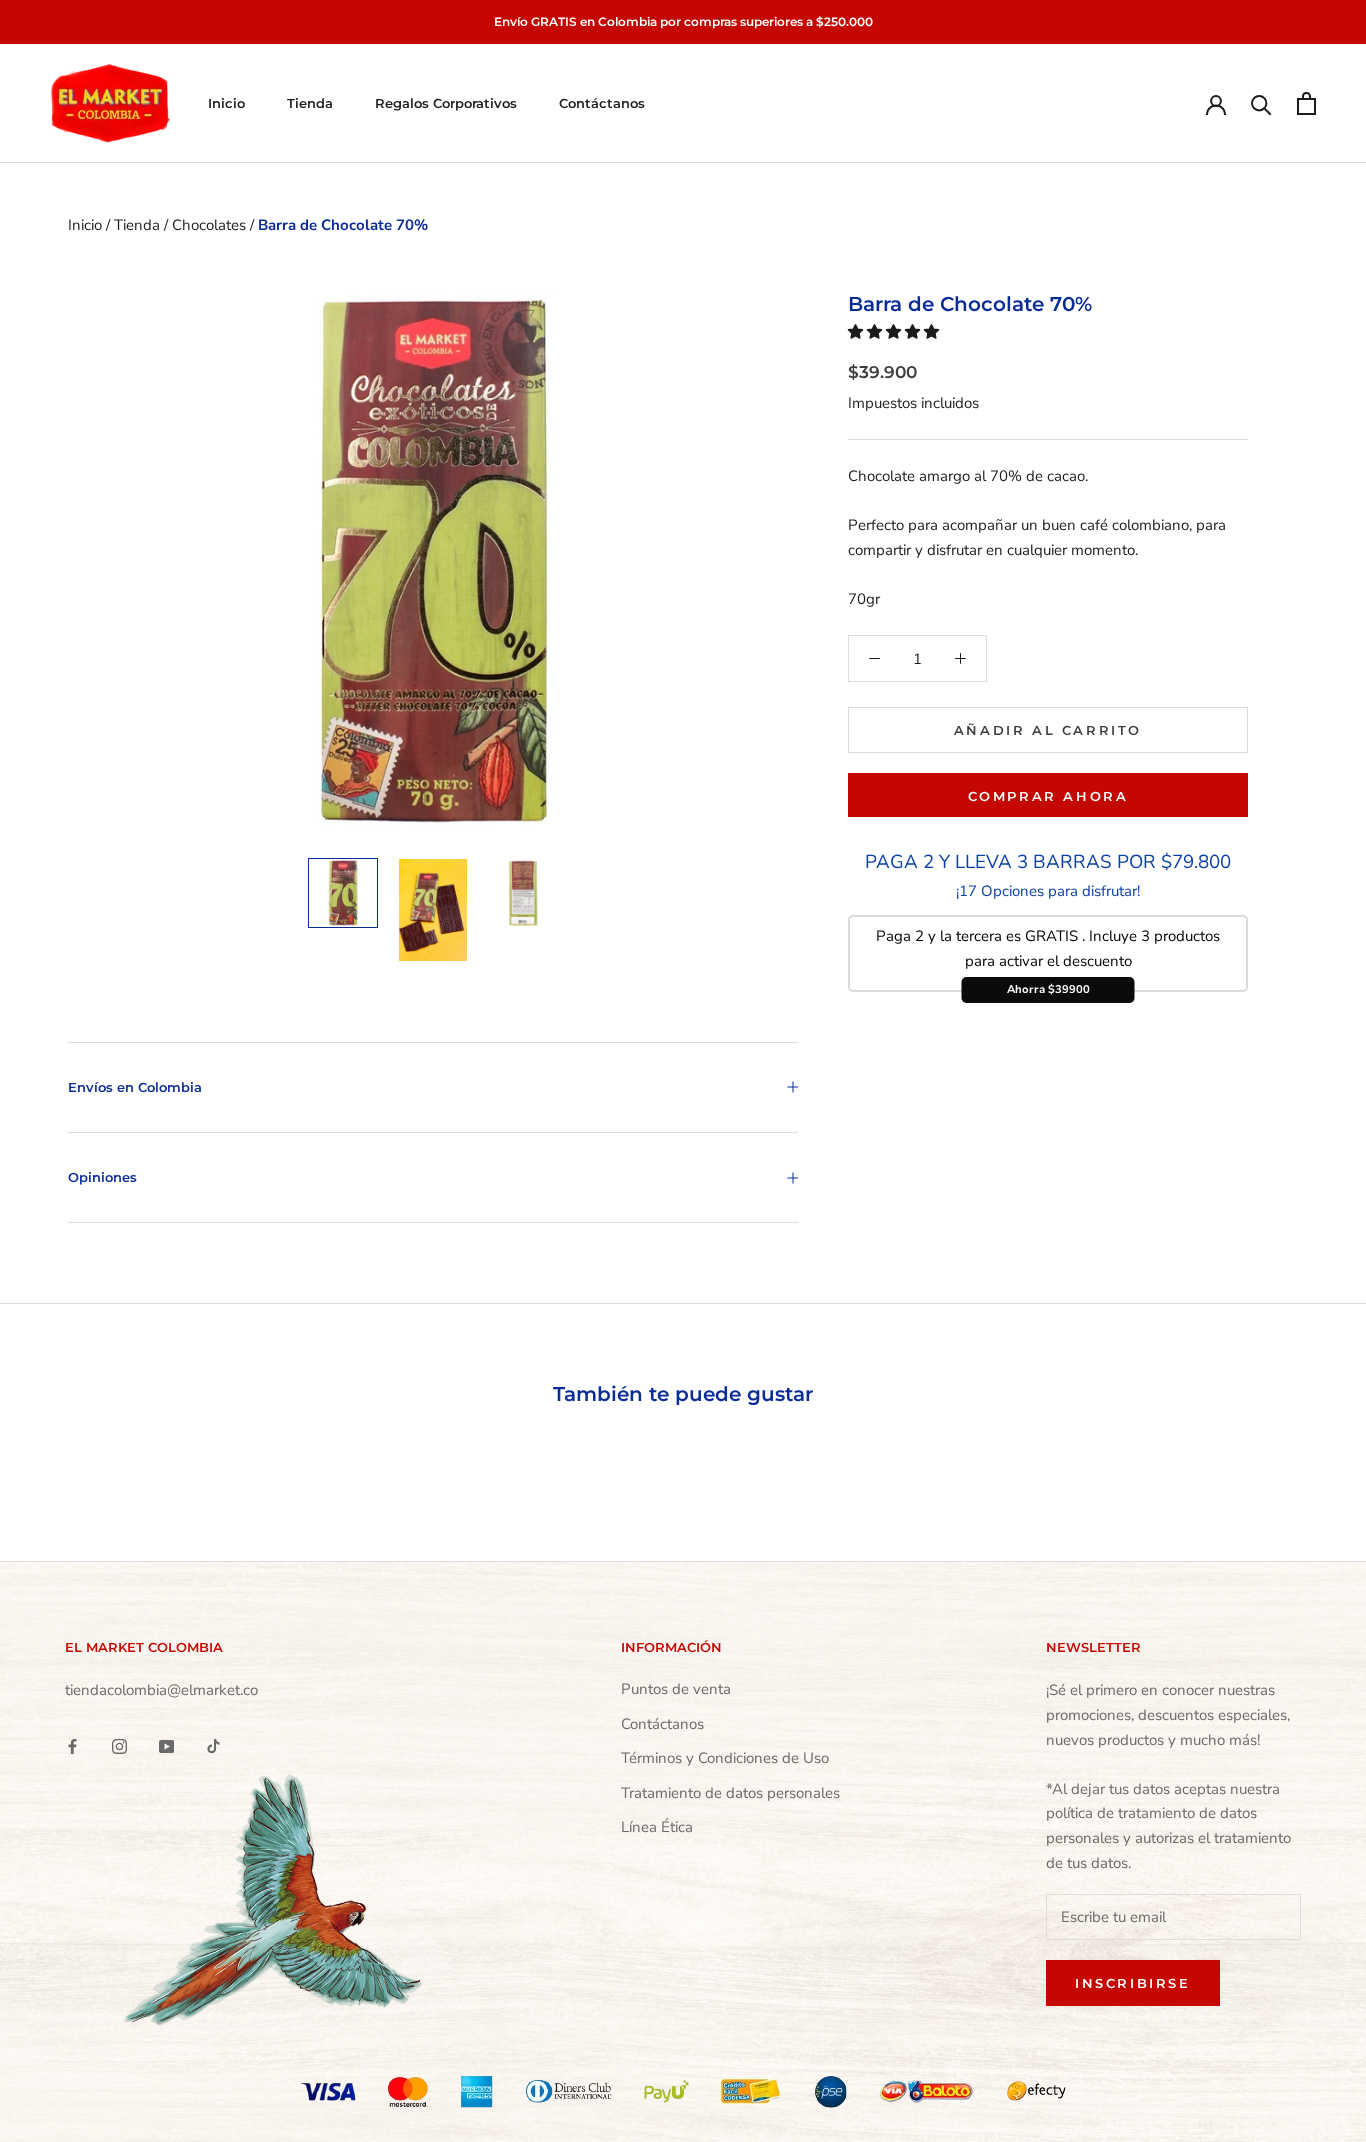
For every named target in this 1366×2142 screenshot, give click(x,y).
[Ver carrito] (1306, 103)
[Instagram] (119, 1745)
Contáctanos (602, 103)
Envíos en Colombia (135, 1087)
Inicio (226, 103)
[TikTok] (213, 1745)
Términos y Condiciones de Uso (725, 1758)
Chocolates (211, 225)
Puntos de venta (676, 1689)
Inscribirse (1133, 1983)
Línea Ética (657, 1827)
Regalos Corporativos (446, 103)
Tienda (310, 103)
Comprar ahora (1048, 796)
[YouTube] (166, 1745)
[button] (895, 332)
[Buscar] (1261, 103)
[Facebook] (72, 1745)
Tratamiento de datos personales (730, 1793)
